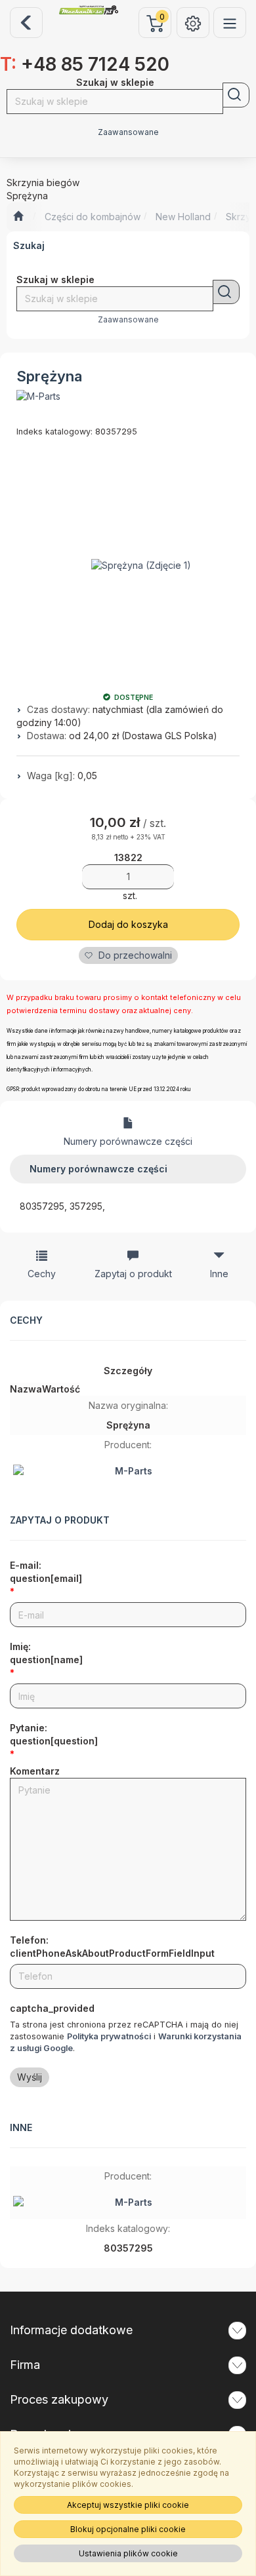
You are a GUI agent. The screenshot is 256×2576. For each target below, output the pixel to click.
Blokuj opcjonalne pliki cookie (128, 2529)
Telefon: (112, 1947)
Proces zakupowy (59, 2399)
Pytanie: (54, 1734)
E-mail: (46, 1572)
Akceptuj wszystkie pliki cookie (128, 2505)
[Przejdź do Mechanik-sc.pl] (18, 217)
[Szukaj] (236, 95)
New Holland (183, 217)
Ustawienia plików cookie (128, 2553)
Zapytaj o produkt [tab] (133, 1274)
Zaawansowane (128, 132)
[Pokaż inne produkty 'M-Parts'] (38, 396)
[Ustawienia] (193, 23)
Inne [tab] (219, 1274)
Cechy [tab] (42, 1274)
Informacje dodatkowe (71, 2330)
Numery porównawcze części (128, 1141)
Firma (25, 2365)
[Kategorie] (230, 23)
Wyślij (30, 2077)
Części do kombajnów (93, 217)
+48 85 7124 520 (85, 64)
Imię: (46, 1653)
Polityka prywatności (109, 2036)
